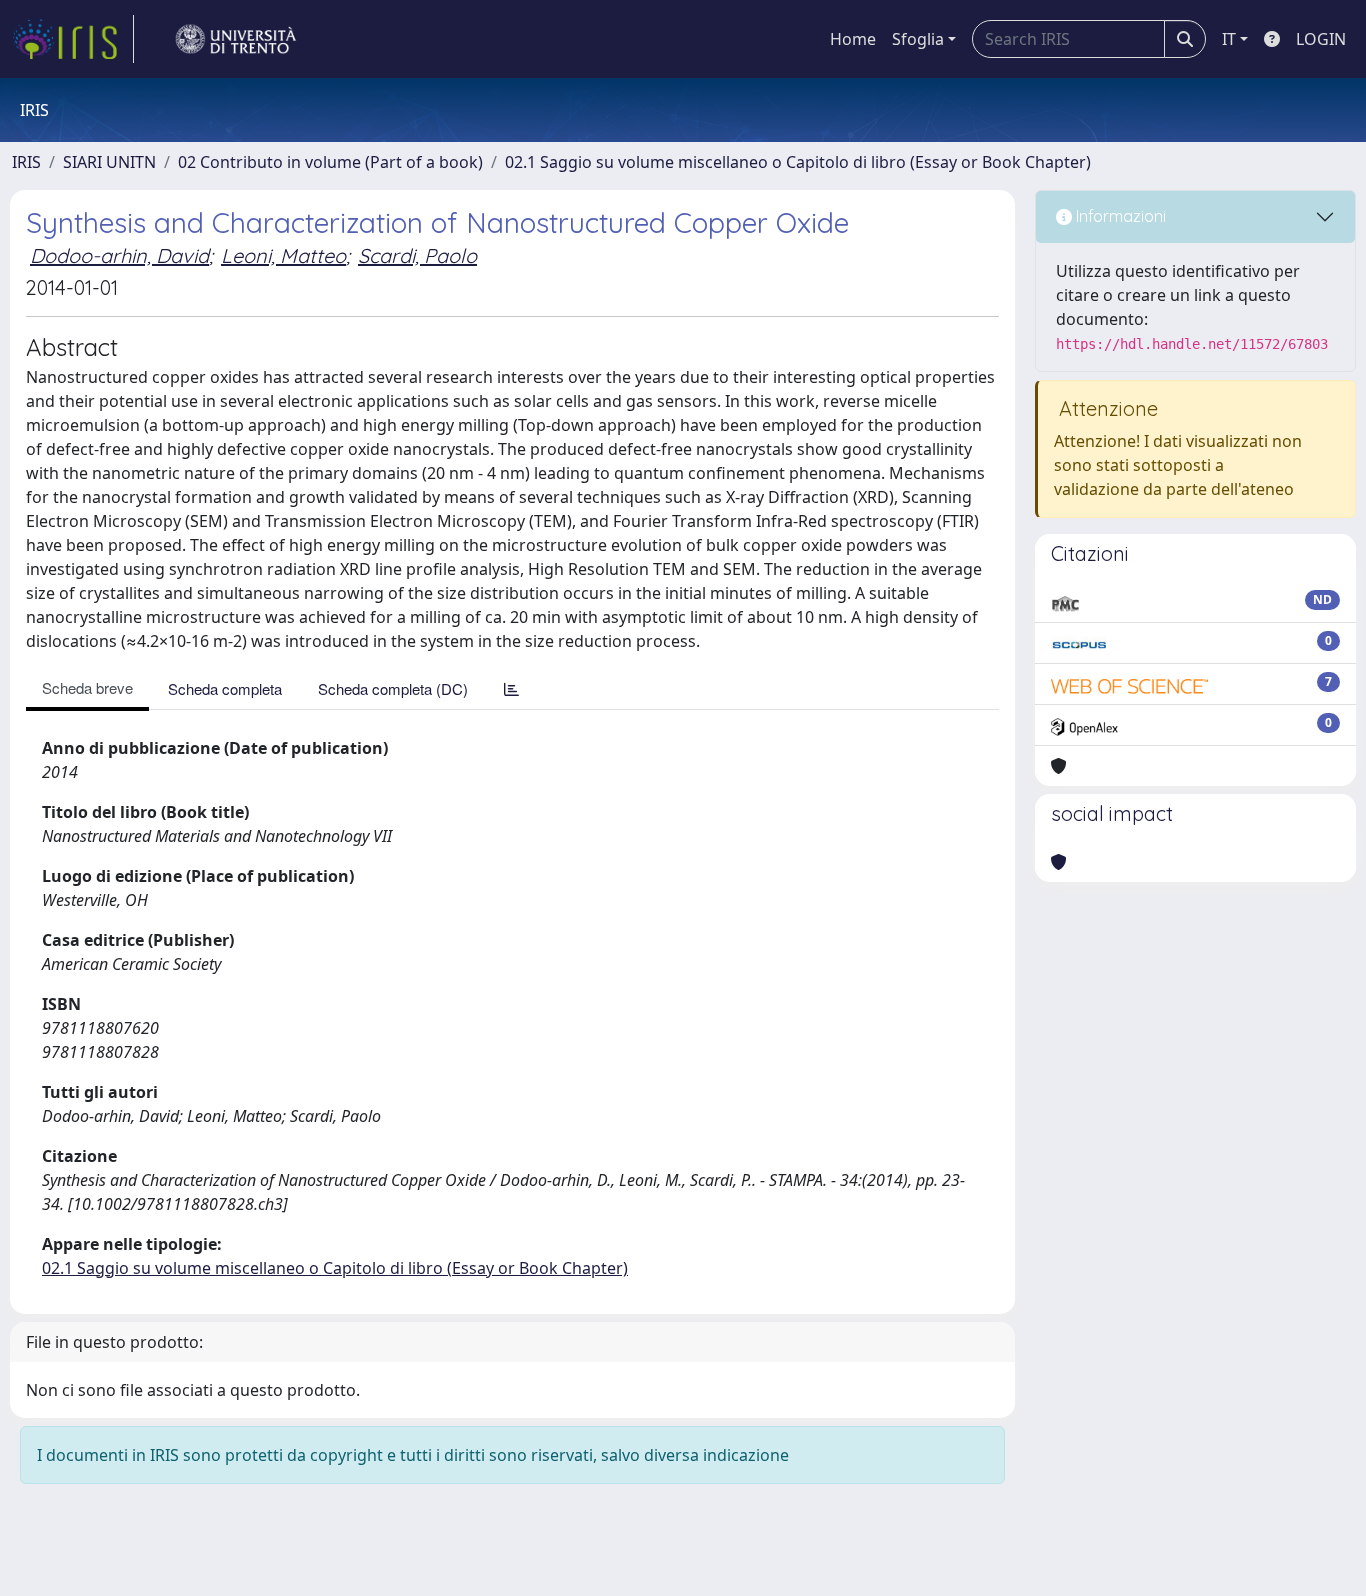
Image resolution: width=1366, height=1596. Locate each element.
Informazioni (1119, 216)
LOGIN (1321, 39)
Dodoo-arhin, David (119, 255)
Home (853, 39)
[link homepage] (73, 39)
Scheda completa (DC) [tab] (393, 688)
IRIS (26, 162)
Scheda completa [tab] (225, 688)
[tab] (511, 688)
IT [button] (1229, 39)
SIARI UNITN (109, 162)
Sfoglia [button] (918, 39)
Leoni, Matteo (283, 255)
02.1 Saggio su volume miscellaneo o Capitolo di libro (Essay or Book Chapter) (798, 162)
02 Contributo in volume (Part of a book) (330, 162)
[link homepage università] (236, 39)
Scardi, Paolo (417, 255)
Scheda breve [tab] (87, 687)
